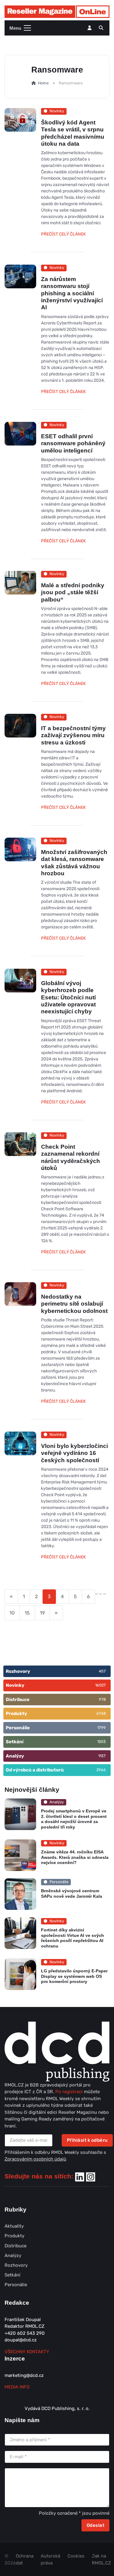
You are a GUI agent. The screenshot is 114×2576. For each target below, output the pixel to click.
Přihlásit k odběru (87, 2140)
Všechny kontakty (27, 2352)
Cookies (76, 2556)
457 (102, 1671)
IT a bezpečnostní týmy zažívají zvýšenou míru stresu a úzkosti (73, 735)
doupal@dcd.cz (21, 2340)
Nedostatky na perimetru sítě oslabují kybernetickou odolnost (74, 1304)
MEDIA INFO (17, 2387)
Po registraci (70, 2092)
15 (27, 1613)
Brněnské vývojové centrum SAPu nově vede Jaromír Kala (72, 1894)
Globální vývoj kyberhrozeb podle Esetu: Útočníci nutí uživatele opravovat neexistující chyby (68, 997)
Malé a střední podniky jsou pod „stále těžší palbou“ (73, 592)
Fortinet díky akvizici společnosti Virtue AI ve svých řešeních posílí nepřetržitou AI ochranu (73, 1938)
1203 (102, 1742)
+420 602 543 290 (25, 2333)
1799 (102, 1728)
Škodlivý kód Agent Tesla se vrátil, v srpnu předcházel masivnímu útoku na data (73, 133)
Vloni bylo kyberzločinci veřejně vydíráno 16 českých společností (74, 1453)
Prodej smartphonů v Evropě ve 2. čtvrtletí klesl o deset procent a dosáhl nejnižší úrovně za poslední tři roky (74, 1819)
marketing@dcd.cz (24, 2375)
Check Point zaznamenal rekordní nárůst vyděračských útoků (71, 1157)
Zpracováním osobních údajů (35, 2159)
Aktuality (14, 2226)
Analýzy (13, 2256)
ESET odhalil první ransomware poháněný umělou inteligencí (73, 443)
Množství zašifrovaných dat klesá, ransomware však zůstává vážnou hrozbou (74, 863)
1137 (102, 1756)
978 (102, 1699)
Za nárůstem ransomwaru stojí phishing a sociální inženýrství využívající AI (72, 293)
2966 (101, 1770)
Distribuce (16, 2246)
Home (43, 83)
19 (42, 1613)
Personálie (16, 2285)
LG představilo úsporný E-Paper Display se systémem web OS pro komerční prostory (74, 1976)
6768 (101, 1713)
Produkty (14, 2236)
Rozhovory (16, 2265)
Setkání (12, 2275)
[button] (101, 28)
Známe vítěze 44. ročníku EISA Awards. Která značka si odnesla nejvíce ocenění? (75, 1857)
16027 (100, 1685)
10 (12, 1613)
